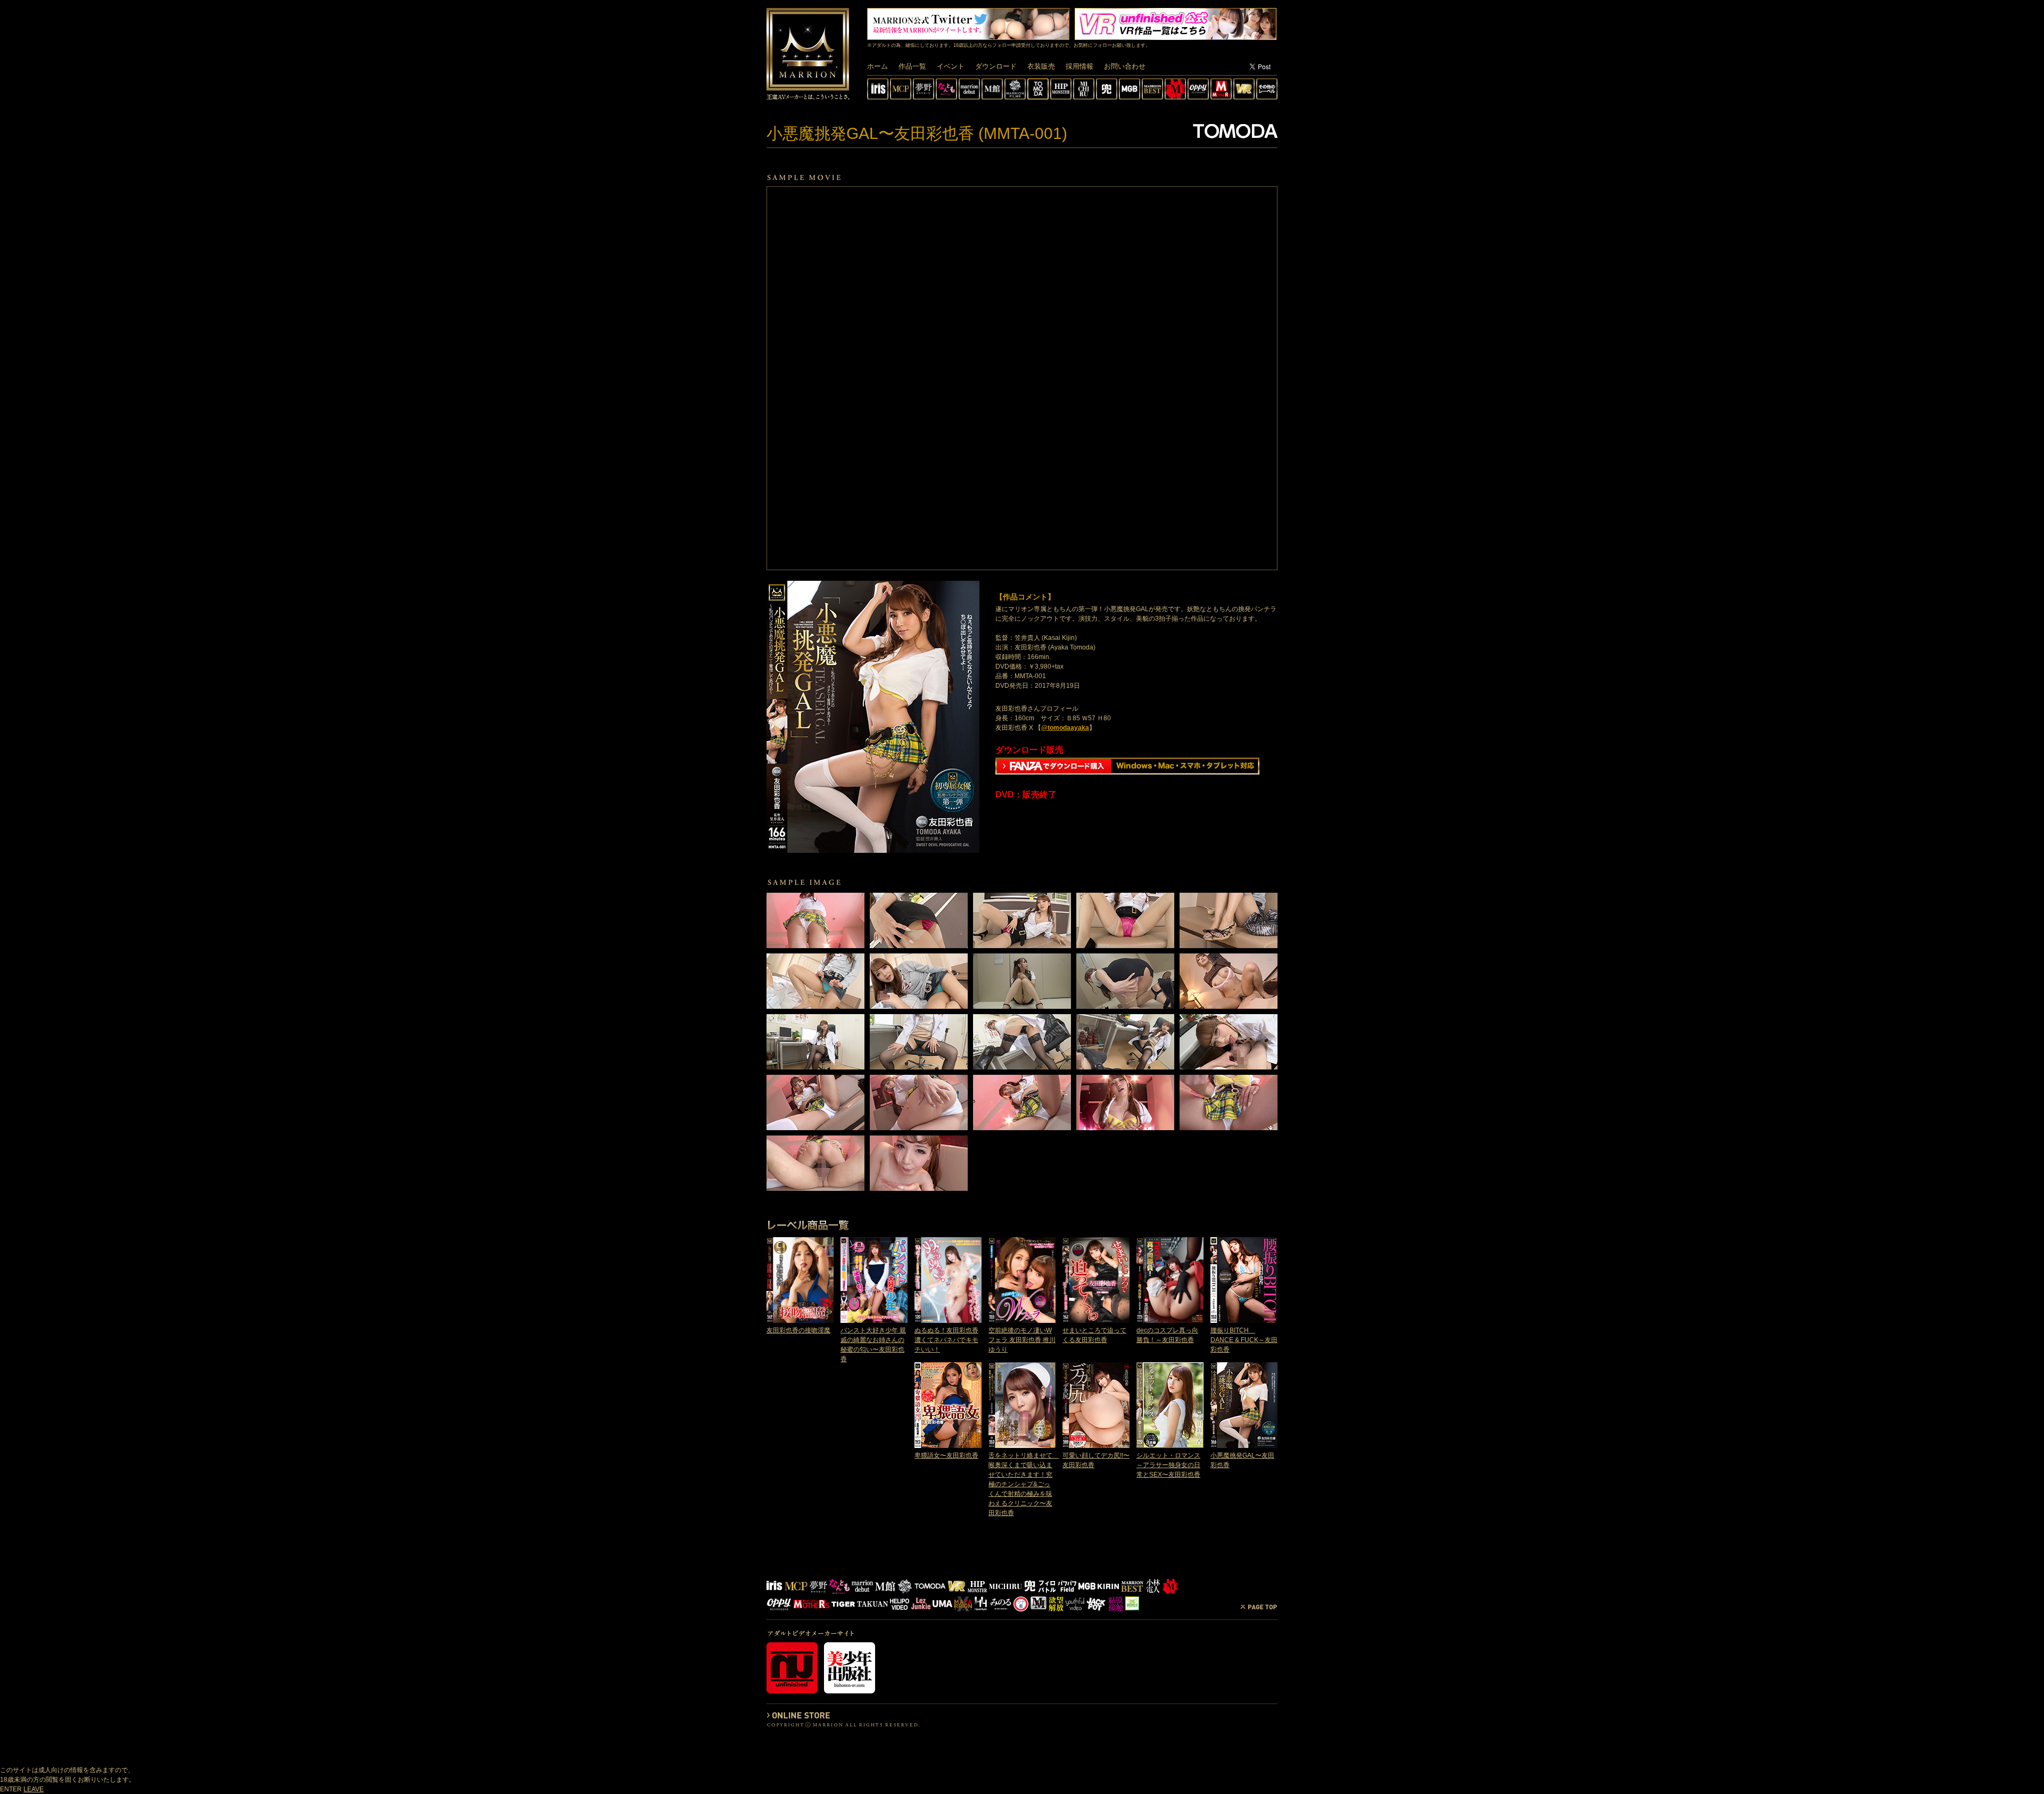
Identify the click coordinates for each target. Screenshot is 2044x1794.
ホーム (877, 66)
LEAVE (34, 1789)
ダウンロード (996, 66)
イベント (951, 66)
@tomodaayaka (1065, 728)
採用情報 (1079, 66)
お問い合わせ (1125, 66)
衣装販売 (1041, 66)
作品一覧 (912, 66)
